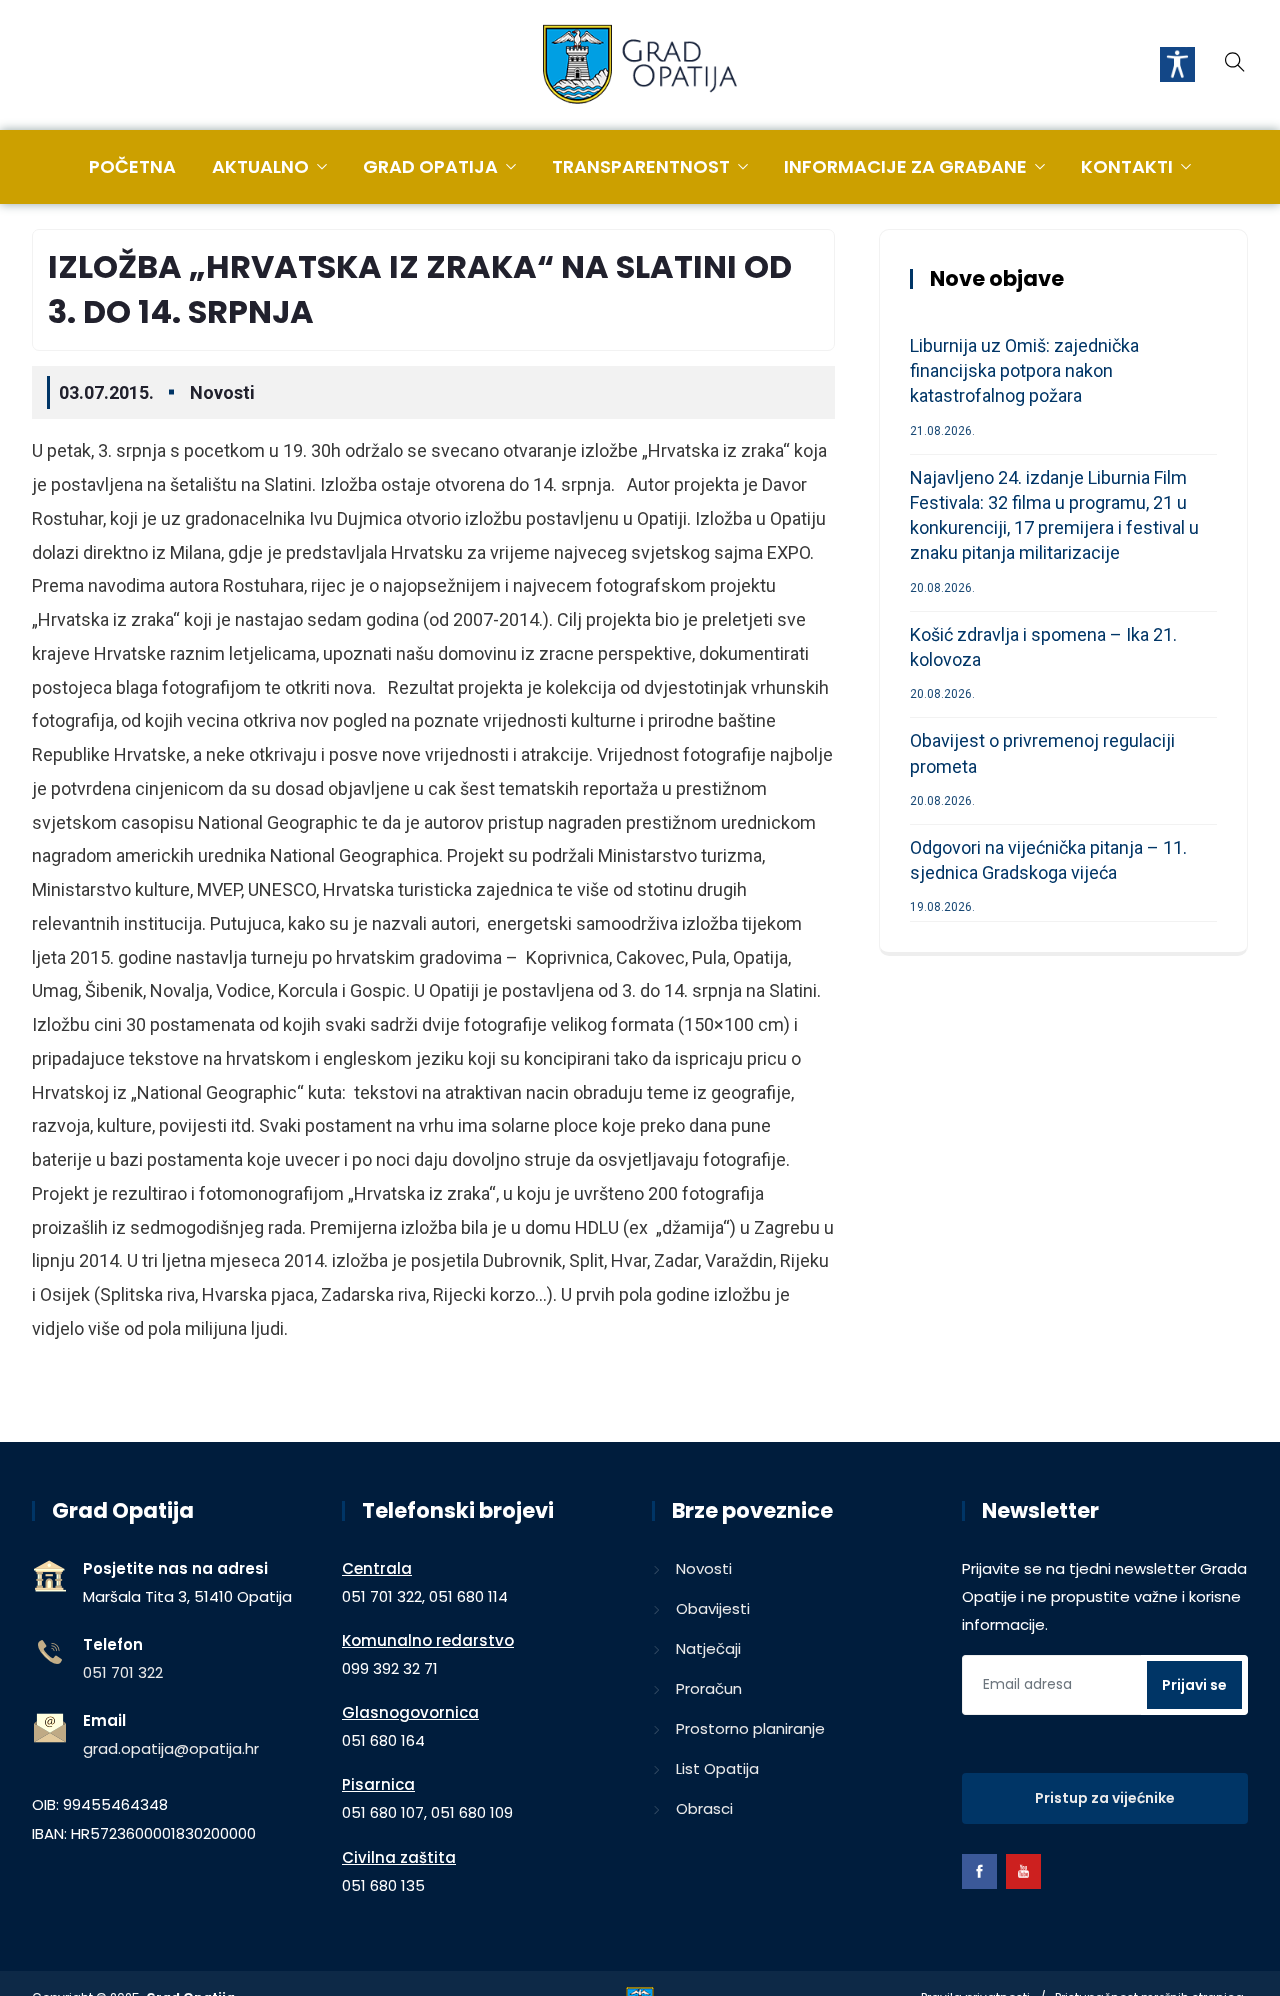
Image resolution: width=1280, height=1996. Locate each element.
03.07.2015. (106, 392)
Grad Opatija (430, 166)
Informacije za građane (905, 166)
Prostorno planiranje (750, 1728)
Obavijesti (713, 1608)
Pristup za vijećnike (1105, 1798)
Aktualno (260, 166)
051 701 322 (123, 1672)
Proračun (709, 1688)
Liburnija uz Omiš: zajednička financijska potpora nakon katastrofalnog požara (1024, 370)
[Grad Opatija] (640, 66)
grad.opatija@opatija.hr (171, 1748)
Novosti (222, 392)
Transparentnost (641, 166)
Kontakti (1127, 166)
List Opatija (717, 1768)
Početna (132, 166)
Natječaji (708, 1648)
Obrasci (704, 1808)
